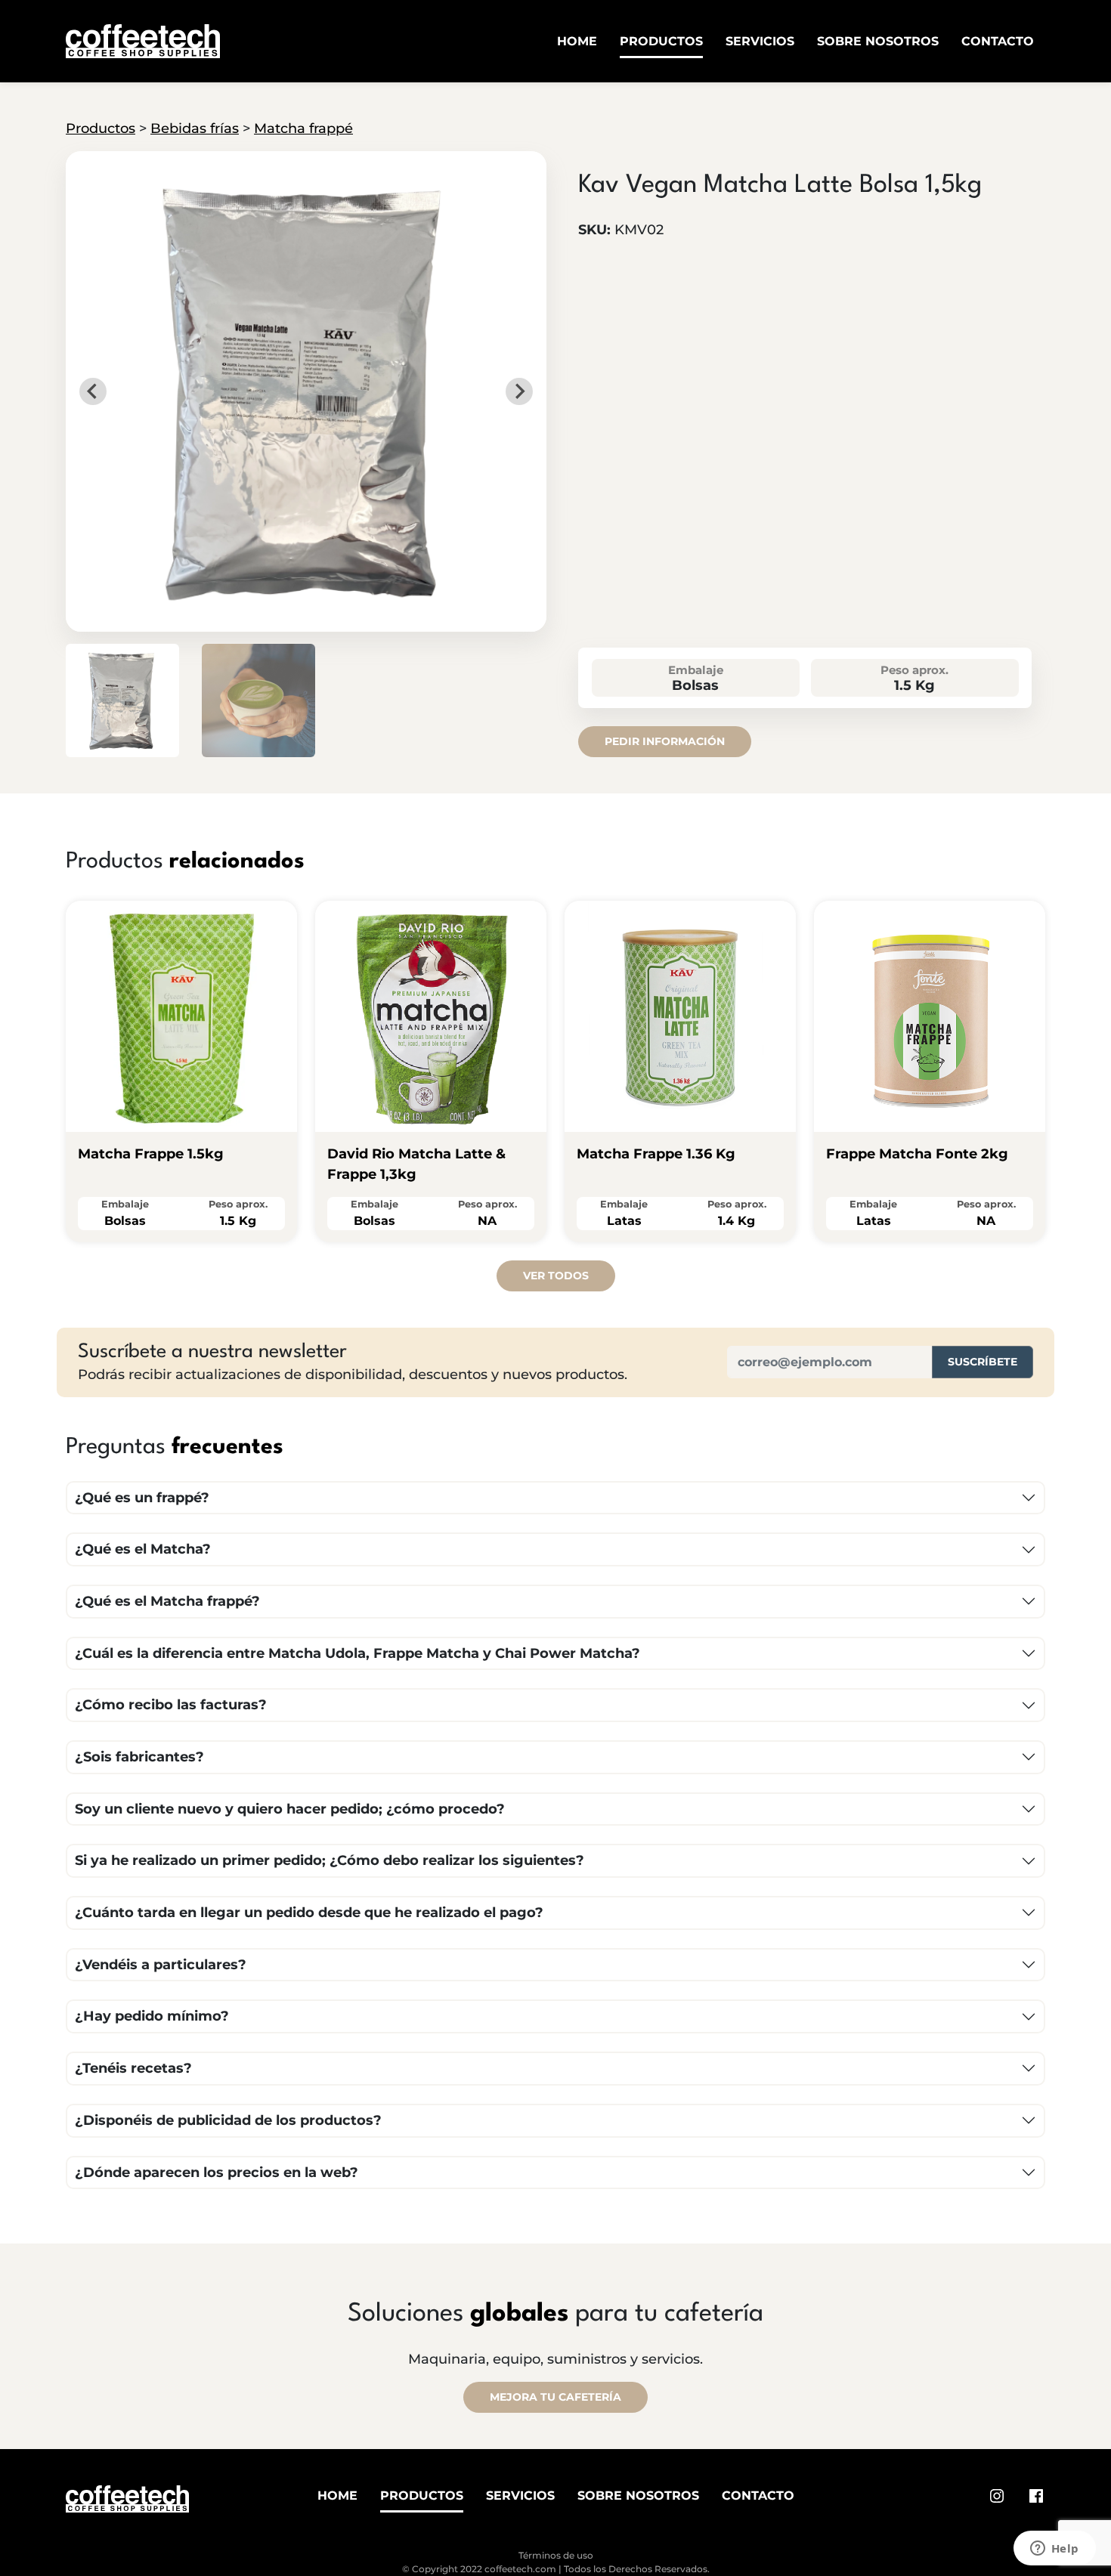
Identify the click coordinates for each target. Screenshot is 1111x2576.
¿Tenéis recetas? (133, 2068)
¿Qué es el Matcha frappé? (167, 1601)
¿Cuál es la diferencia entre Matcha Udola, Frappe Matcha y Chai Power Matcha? (357, 1653)
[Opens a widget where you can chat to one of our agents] (1054, 2550)
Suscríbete (983, 1362)
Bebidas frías (195, 128)
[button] (122, 700)
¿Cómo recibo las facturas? (171, 1705)
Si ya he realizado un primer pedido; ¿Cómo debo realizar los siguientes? (330, 1860)
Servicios (760, 41)
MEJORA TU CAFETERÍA (555, 2397)
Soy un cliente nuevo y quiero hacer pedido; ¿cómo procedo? (290, 1809)
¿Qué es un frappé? (142, 1498)
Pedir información (665, 741)
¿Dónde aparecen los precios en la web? (217, 2172)
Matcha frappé (303, 128)
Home (577, 41)
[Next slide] (519, 391)
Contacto (998, 41)
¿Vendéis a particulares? (161, 1965)
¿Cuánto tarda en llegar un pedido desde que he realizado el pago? (309, 1913)
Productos (661, 41)
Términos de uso (556, 2555)
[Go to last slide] (93, 391)
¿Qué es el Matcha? (143, 1549)
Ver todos (556, 1276)
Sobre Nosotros (878, 41)
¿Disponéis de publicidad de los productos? (228, 2120)
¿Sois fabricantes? (139, 1757)
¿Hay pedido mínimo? (152, 2016)
